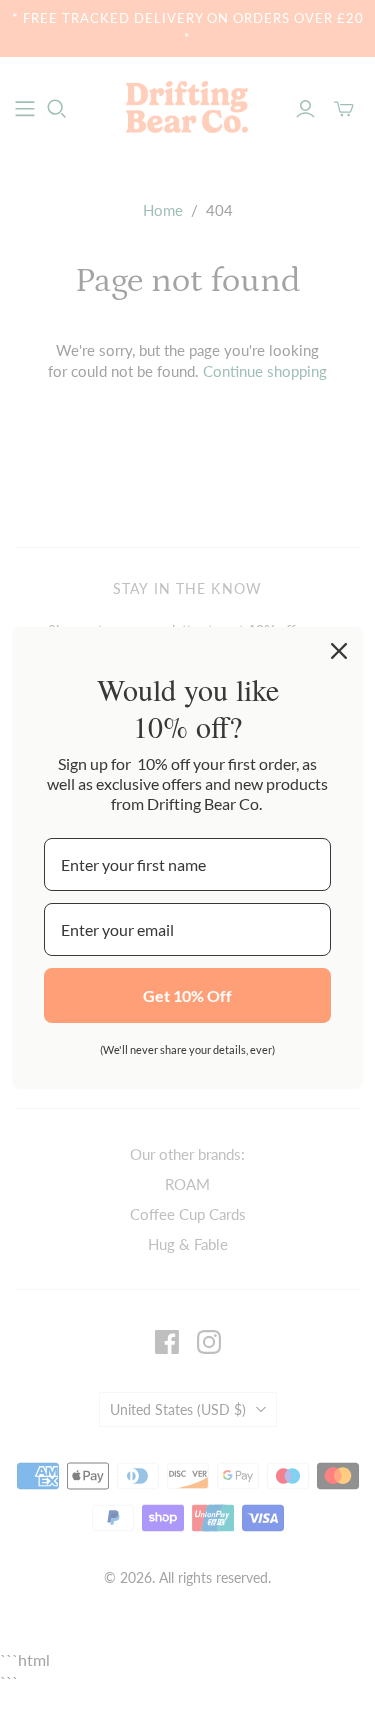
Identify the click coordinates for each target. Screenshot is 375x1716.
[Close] (339, 651)
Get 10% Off (187, 995)
